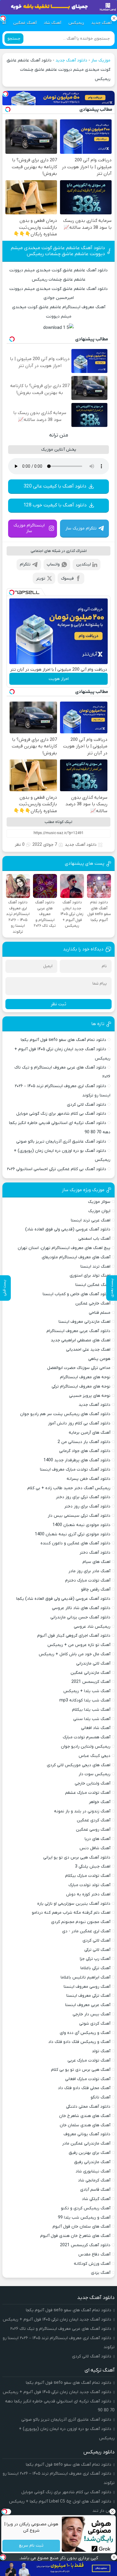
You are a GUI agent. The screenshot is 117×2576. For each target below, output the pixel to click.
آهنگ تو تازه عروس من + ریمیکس (79, 1645)
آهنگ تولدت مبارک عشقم (88, 1793)
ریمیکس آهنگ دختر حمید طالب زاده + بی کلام (69, 1488)
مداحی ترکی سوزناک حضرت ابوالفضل (79, 1368)
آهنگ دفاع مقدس (94, 2254)
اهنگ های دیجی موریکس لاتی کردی (79, 1765)
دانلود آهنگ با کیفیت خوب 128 (55, 505)
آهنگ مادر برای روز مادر (89, 1571)
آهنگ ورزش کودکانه (92, 2264)
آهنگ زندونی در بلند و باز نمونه (82, 1811)
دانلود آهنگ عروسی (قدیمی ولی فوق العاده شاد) (68, 1229)
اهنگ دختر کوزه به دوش (88, 1894)
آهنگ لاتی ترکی (97, 1950)
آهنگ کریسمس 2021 (91, 1682)
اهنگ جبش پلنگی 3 (93, 1866)
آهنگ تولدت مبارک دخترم (88, 1580)
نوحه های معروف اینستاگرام (85, 1377)
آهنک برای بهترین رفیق (90, 2153)
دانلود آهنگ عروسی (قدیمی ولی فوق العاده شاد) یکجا (63, 1599)
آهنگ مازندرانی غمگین (90, 1673)
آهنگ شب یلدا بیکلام (91, 1710)
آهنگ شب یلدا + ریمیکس (87, 1691)
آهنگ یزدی (101, 2273)
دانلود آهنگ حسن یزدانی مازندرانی (80, 1617)
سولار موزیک (99, 1202)
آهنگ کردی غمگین (94, 1820)
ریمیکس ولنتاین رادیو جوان (86, 1747)
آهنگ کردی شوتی (95, 2024)
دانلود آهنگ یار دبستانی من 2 (84, 1442)
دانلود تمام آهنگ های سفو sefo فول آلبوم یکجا (63, 1040)
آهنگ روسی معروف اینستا (87, 1987)
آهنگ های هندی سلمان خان (85, 2125)
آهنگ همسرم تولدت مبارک (87, 1737)
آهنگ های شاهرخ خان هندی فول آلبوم (75, 2236)
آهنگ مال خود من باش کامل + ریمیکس (75, 1654)
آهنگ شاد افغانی (96, 1728)
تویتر (41, 578)
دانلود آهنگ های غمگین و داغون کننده (75, 1543)
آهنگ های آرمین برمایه (90, 1433)
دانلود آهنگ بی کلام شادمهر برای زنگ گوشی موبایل (61, 1114)
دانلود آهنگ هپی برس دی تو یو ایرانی (77, 1857)
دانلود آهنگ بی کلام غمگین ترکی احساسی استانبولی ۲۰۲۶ (57, 1169)
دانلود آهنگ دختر (95, 1553)
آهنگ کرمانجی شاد (94, 2180)
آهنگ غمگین (25, 23)
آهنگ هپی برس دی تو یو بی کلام (81, 2070)
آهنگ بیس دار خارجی (91, 2014)
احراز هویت (59, 679)
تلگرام (25, 564)
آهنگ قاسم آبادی (95, 2190)
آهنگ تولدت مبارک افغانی (88, 2079)
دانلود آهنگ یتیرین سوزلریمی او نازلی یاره (74, 1904)
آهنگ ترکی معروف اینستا (88, 1996)
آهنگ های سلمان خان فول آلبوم (81, 2227)
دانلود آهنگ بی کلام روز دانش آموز (79, 1423)
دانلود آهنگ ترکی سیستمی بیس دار (79, 1516)
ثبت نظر (58, 1004)
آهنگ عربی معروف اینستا (88, 2005)
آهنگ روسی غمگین (93, 1830)
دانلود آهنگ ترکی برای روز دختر (83, 1497)
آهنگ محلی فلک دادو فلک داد (84, 2088)
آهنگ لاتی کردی (96, 1941)
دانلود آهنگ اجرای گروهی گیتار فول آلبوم (74, 1636)
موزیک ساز (101, 60)
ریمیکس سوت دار (94, 1774)
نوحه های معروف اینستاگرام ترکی (81, 1386)
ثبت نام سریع (31, 2546)
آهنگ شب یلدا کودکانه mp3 (85, 1700)
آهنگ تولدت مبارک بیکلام (88, 1876)
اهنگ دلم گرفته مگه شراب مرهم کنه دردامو (71, 1913)
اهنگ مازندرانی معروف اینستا (84, 1322)
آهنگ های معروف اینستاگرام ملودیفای (76, 1257)
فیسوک (67, 578)
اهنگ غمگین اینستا (93, 1285)
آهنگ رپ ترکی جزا (95, 1959)
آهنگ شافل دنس (95, 1848)
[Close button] (112, 2512)
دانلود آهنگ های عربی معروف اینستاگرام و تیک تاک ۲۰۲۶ (61, 2329)
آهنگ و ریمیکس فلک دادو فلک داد (79, 2042)
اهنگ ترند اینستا (95, 1267)
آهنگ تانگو (100, 2097)
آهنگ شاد (52, 23)
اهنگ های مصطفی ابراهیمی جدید (81, 1340)
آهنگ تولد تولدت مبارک (89, 1885)
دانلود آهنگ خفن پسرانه (88, 1479)
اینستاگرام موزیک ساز (29, 528)
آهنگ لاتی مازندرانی (93, 1664)
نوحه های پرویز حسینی (90, 1396)
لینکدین (84, 564)
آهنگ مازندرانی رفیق (92, 2162)
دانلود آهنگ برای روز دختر (87, 1506)
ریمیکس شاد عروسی (92, 1627)
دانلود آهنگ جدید (71, 60)
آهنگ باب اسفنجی (94, 1239)
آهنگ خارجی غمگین (93, 1303)
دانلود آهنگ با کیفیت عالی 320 (55, 486)
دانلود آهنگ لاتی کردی (87, 1105)
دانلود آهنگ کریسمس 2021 (85, 2245)
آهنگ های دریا (97, 1839)
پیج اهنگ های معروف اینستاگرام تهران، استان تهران (64, 1248)
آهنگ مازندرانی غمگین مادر (86, 2144)
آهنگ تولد (101, 2051)
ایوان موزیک (99, 1211)
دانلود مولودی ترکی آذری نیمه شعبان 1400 (73, 1534)
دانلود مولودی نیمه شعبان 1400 (81, 1525)
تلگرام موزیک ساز (81, 528)
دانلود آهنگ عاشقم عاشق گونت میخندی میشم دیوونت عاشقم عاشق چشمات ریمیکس (58, 251)
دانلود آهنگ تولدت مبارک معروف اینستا (75, 1470)
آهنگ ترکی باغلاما (95, 1968)
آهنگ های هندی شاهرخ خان (85, 2116)
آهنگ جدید (101, 23)
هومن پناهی (99, 1359)
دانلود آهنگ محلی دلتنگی (88, 2107)
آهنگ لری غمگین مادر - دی (86, 1931)
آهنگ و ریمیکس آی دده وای (85, 2033)
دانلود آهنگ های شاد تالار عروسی (81, 1608)
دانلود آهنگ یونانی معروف (87, 2134)
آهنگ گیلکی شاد (96, 2199)
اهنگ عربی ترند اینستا (91, 1220)
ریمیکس (76, 23)
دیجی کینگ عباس (94, 1756)
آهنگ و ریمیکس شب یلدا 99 (84, 2218)
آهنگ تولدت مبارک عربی (89, 2060)
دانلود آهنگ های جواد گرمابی (85, 1451)
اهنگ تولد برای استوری (90, 1276)
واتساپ (53, 564)
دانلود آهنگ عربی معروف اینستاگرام (78, 1331)
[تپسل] (5, 94)
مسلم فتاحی (100, 1313)
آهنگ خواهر (100, 1802)
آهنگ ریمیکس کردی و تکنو (86, 2208)
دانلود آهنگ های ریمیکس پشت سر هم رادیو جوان (65, 1414)
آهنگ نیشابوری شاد (93, 2171)
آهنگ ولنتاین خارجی (93, 1783)
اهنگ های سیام (96, 1562)
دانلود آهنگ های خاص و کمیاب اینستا (76, 1294)
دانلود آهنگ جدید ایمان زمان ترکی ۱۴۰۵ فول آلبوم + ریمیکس (57, 2320)
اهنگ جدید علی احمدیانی (88, 1350)
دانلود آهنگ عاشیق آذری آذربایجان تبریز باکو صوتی (61, 1142)
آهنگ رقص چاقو (96, 1589)
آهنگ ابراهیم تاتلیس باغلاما (85, 1977)
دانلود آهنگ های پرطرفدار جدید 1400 (77, 1460)
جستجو (14, 39)
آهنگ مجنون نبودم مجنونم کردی (81, 1922)
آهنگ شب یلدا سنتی (92, 1719)
